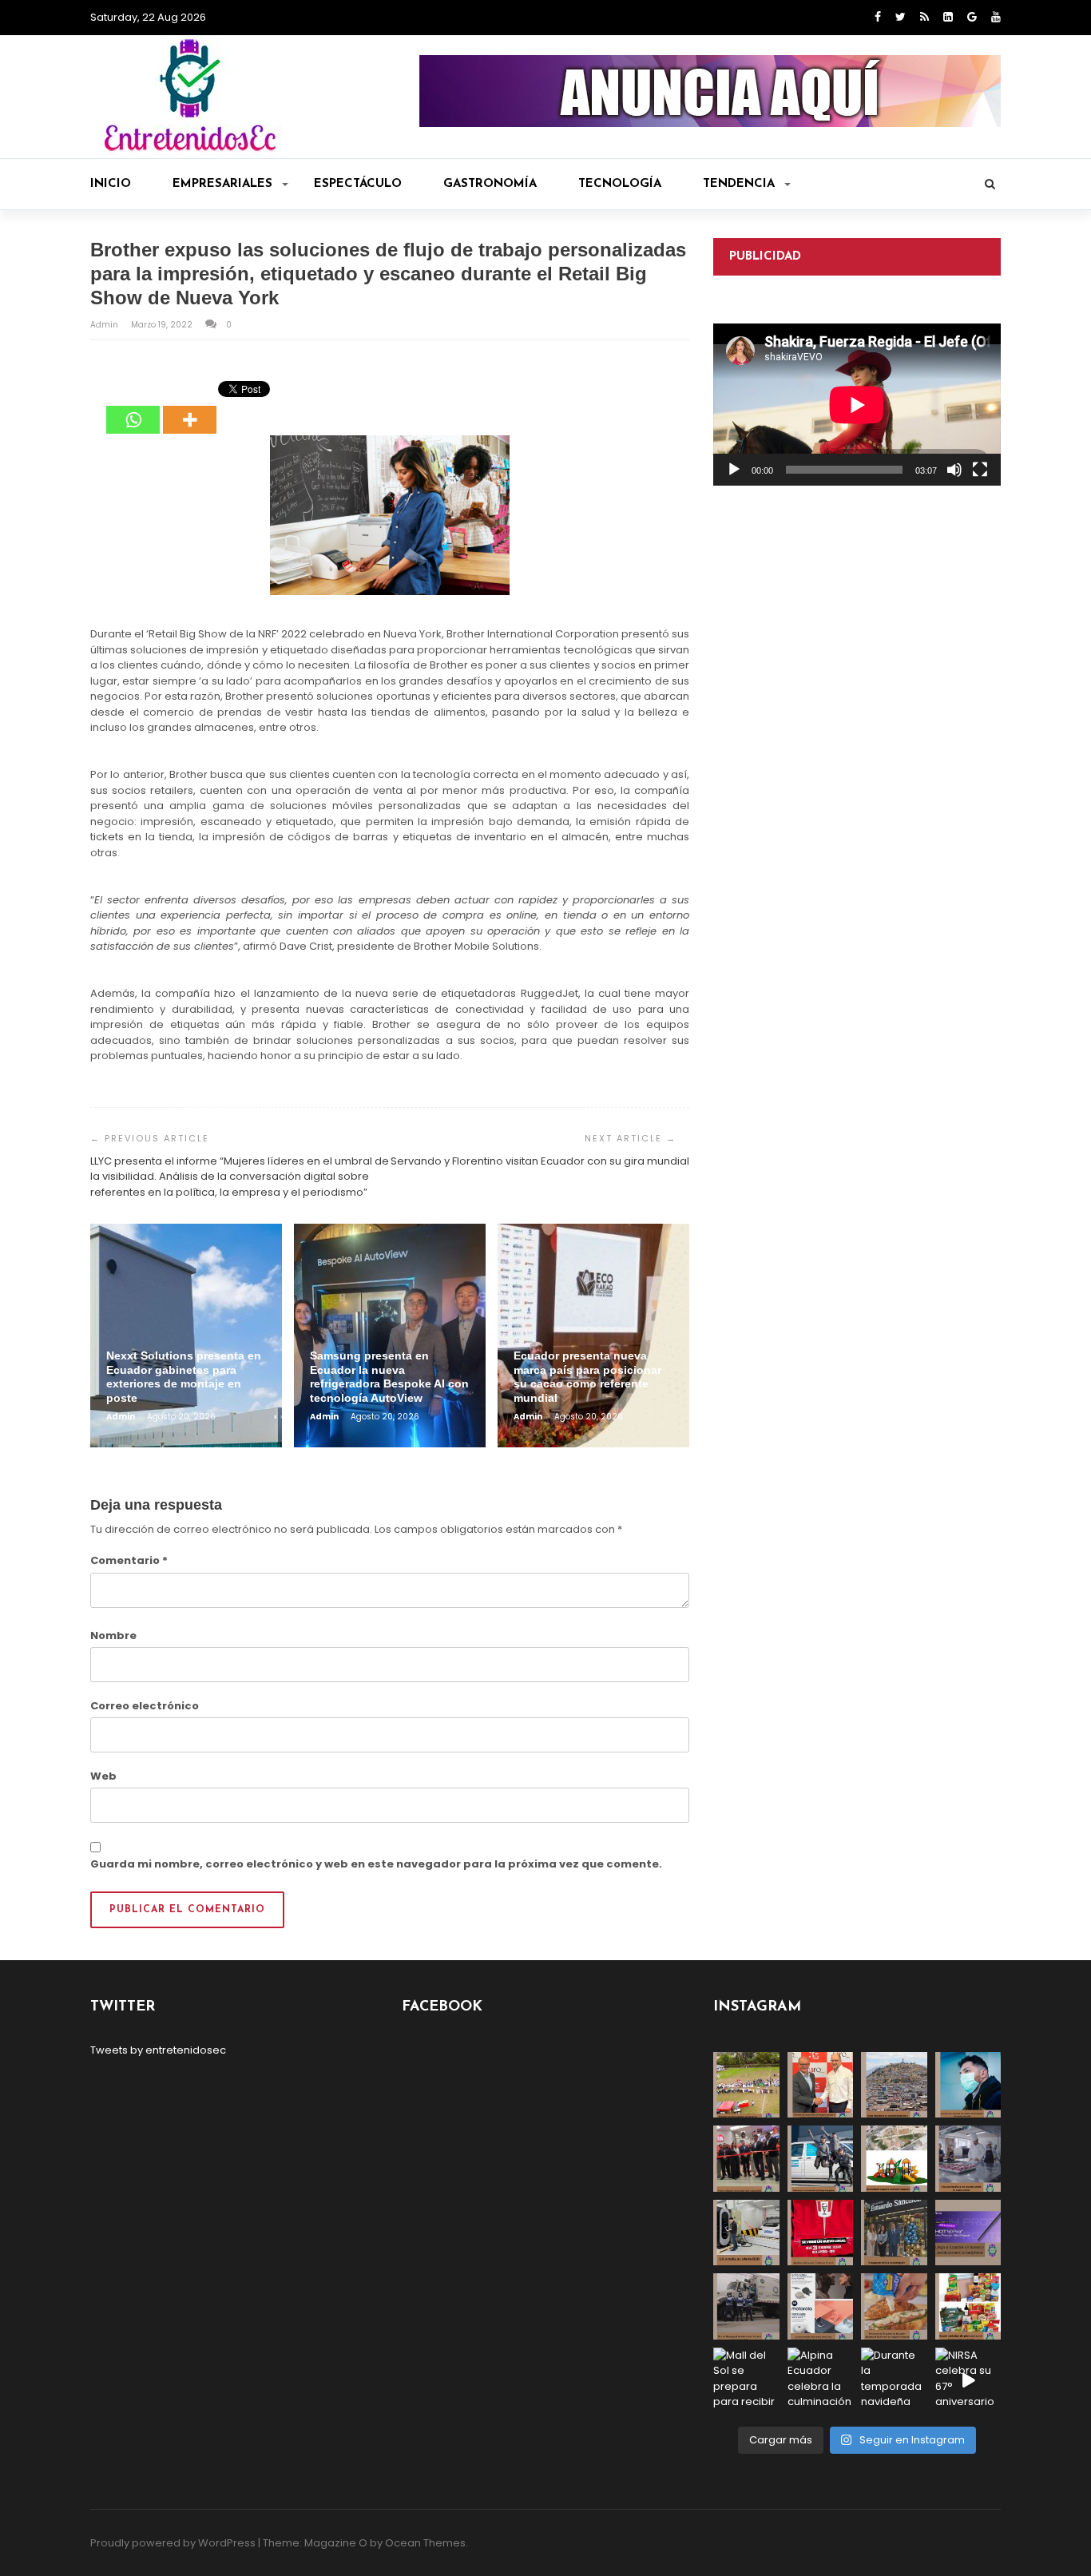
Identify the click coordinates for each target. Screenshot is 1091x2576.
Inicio (111, 184)
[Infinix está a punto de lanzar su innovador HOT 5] (968, 2233)
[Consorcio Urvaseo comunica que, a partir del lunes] (746, 2306)
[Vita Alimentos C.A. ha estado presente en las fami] (968, 2159)
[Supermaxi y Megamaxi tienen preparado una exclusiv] (968, 2306)
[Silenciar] (954, 470)
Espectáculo (358, 184)
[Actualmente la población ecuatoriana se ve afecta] (968, 2085)
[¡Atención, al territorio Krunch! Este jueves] (821, 2233)
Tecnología (620, 184)
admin (105, 325)
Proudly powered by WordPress (173, 2543)
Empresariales (222, 184)
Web (103, 1776)
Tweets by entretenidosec (158, 2050)
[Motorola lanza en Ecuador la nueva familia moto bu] (821, 2306)
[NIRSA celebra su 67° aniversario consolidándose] (968, 2381)
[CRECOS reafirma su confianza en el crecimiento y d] (746, 2159)
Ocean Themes (425, 2543)
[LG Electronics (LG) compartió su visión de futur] (746, 2233)
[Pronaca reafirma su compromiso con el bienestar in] (746, 2085)
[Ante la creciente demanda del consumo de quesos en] (894, 2306)
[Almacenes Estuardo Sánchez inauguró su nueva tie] (894, 2233)
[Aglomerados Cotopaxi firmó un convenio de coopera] (821, 2085)
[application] (857, 405)
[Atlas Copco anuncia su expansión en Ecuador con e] (821, 2159)
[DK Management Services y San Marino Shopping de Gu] (894, 2159)
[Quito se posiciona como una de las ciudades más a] (894, 2085)
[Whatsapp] (133, 408)
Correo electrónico (145, 1706)
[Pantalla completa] (980, 470)
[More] (190, 408)
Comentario (129, 1560)
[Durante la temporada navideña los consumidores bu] (894, 2381)
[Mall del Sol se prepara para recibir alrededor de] (746, 2381)
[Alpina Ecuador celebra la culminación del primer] (821, 2381)
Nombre (113, 1635)
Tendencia (739, 184)
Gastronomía (490, 184)
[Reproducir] (734, 470)
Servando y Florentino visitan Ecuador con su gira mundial (540, 1161)
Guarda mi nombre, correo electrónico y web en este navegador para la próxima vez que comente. (376, 1864)
